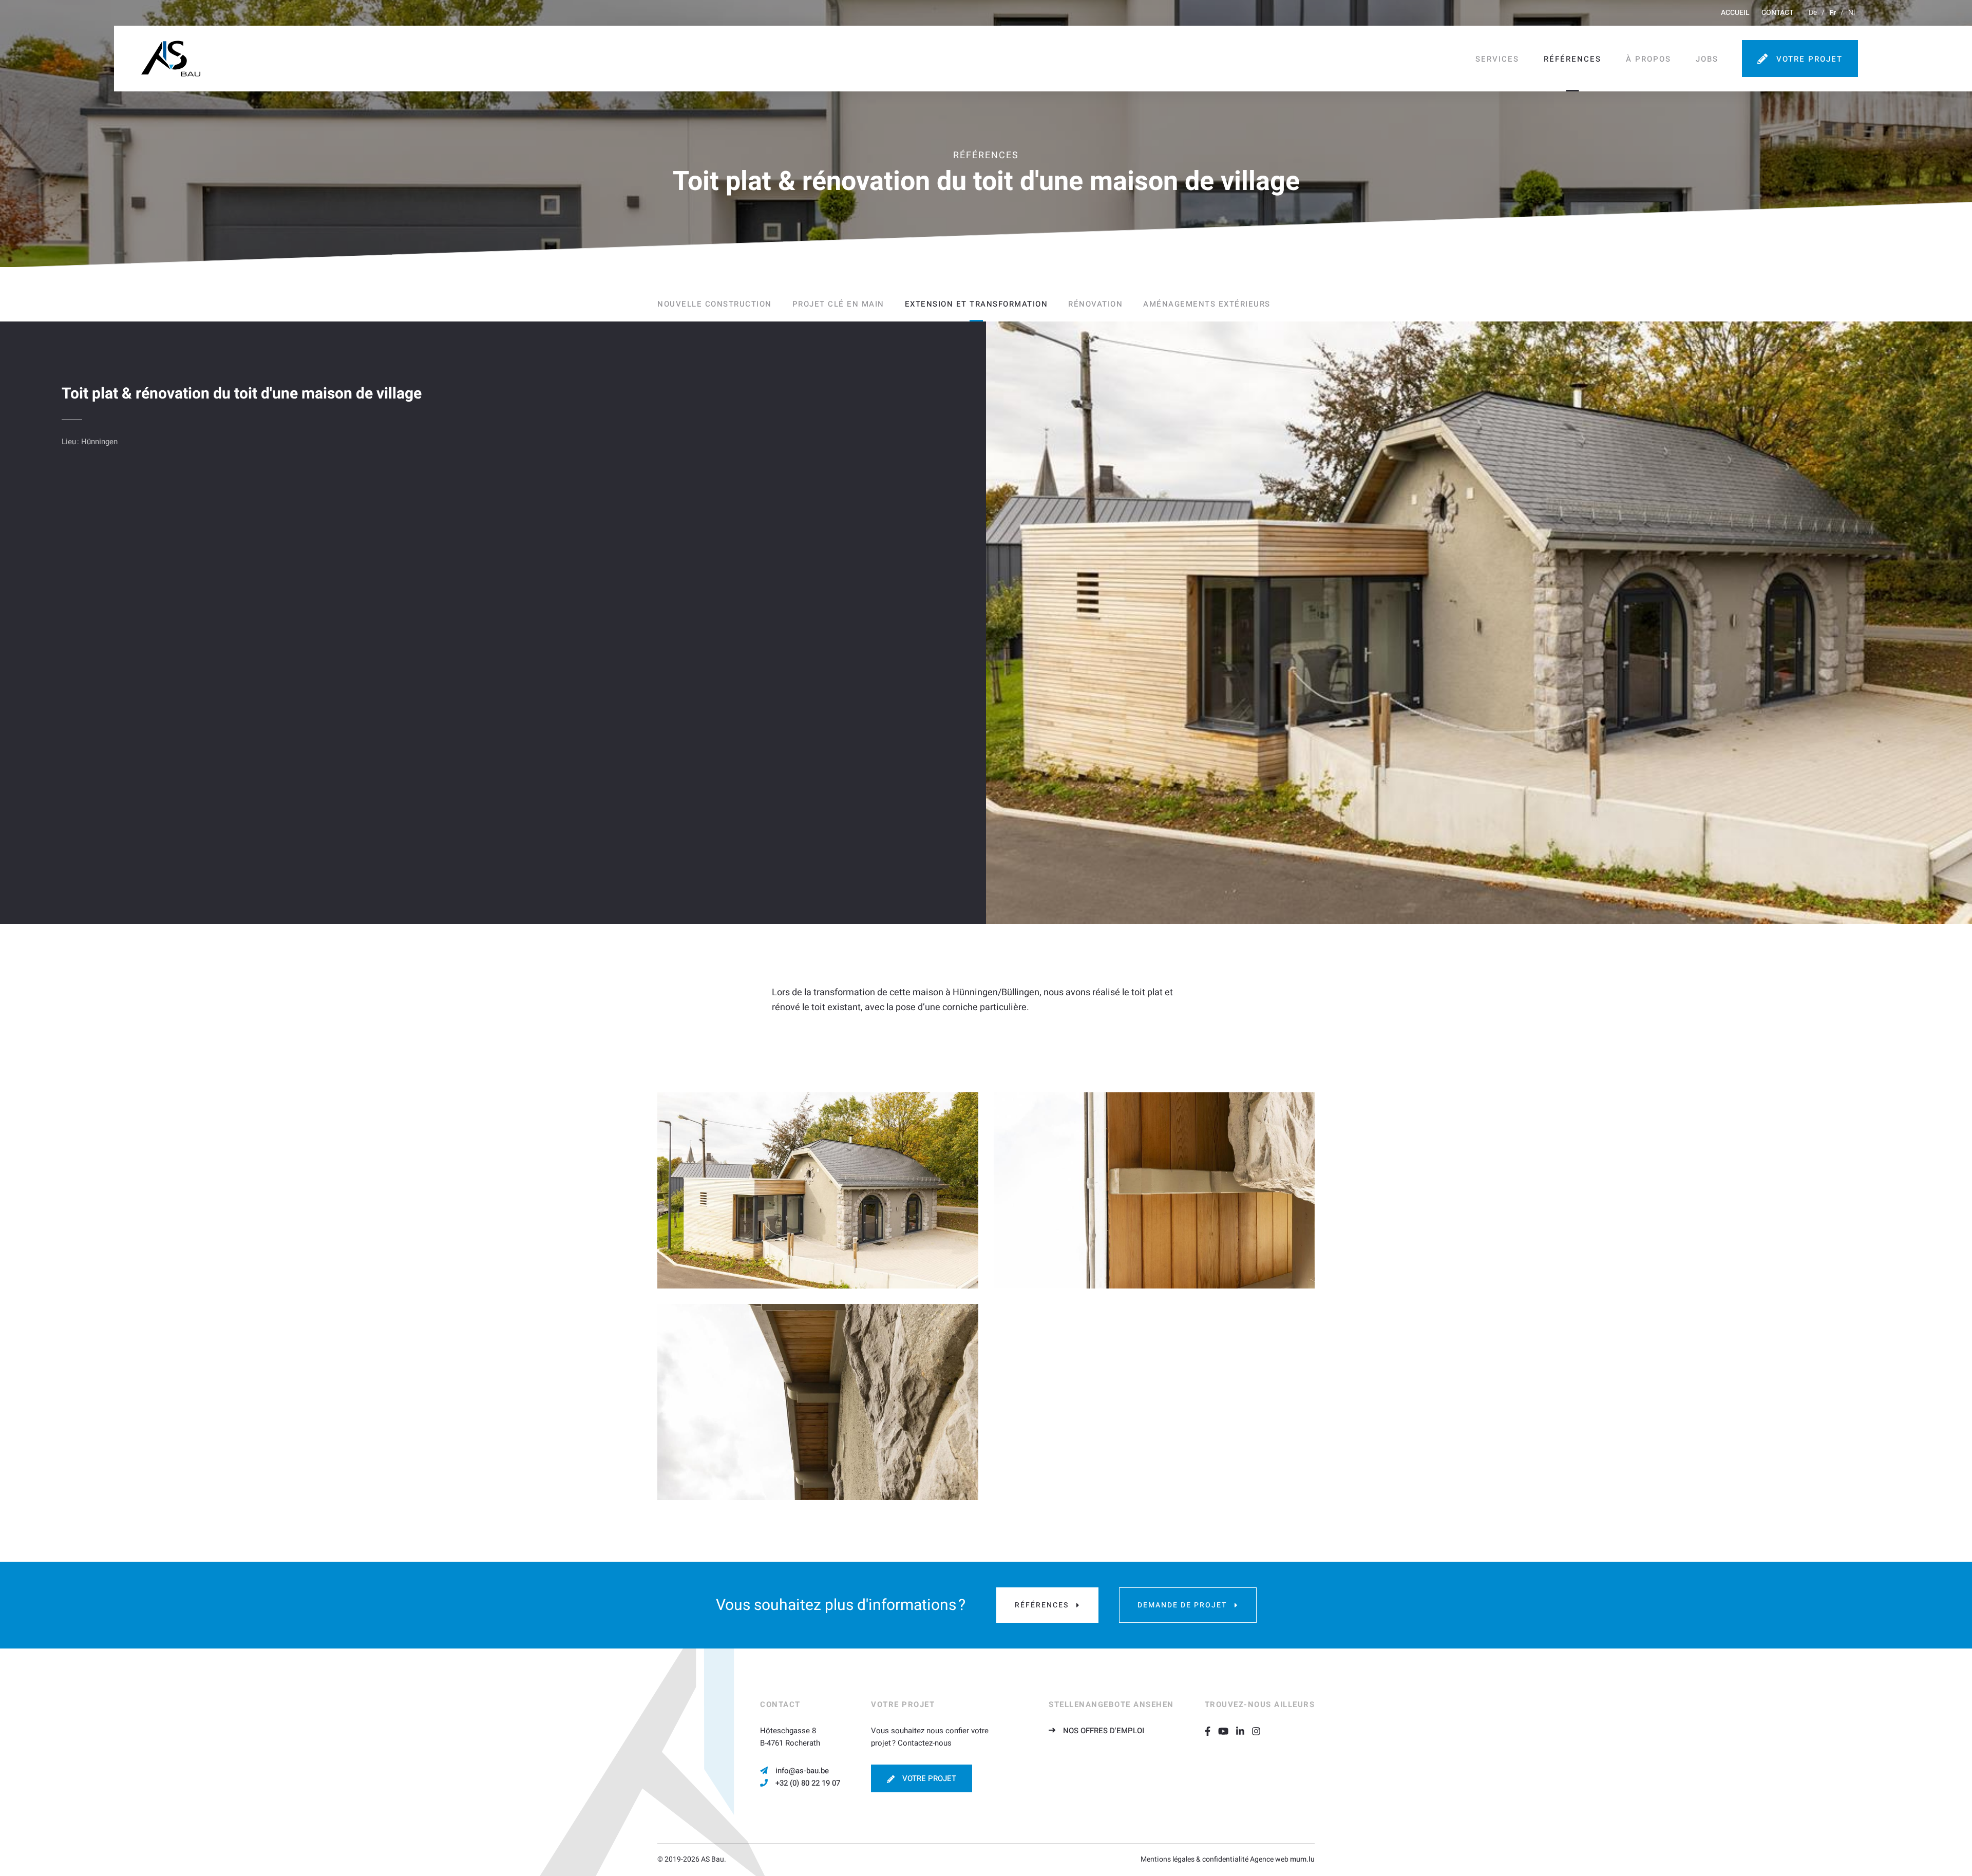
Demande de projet (1182, 1605)
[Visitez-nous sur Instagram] (1260, 1731)
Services (1497, 59)
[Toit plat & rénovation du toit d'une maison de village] (818, 1190)
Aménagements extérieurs (1207, 304)
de (1813, 13)
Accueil (1735, 13)
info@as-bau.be (802, 1771)
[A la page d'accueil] (171, 59)
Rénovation (1095, 304)
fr (1833, 13)
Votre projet (1809, 59)
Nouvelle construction (715, 304)
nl (1852, 13)
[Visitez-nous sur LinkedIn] (1244, 1731)
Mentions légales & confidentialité (1194, 1859)
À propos (1648, 59)
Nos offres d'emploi (1104, 1731)
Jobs (1707, 59)
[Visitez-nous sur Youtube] (1227, 1731)
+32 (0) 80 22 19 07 (808, 1783)
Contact (1777, 13)
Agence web (1269, 1859)
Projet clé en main (838, 304)
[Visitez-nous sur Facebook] (1211, 1731)
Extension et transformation (976, 304)
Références (1572, 59)
